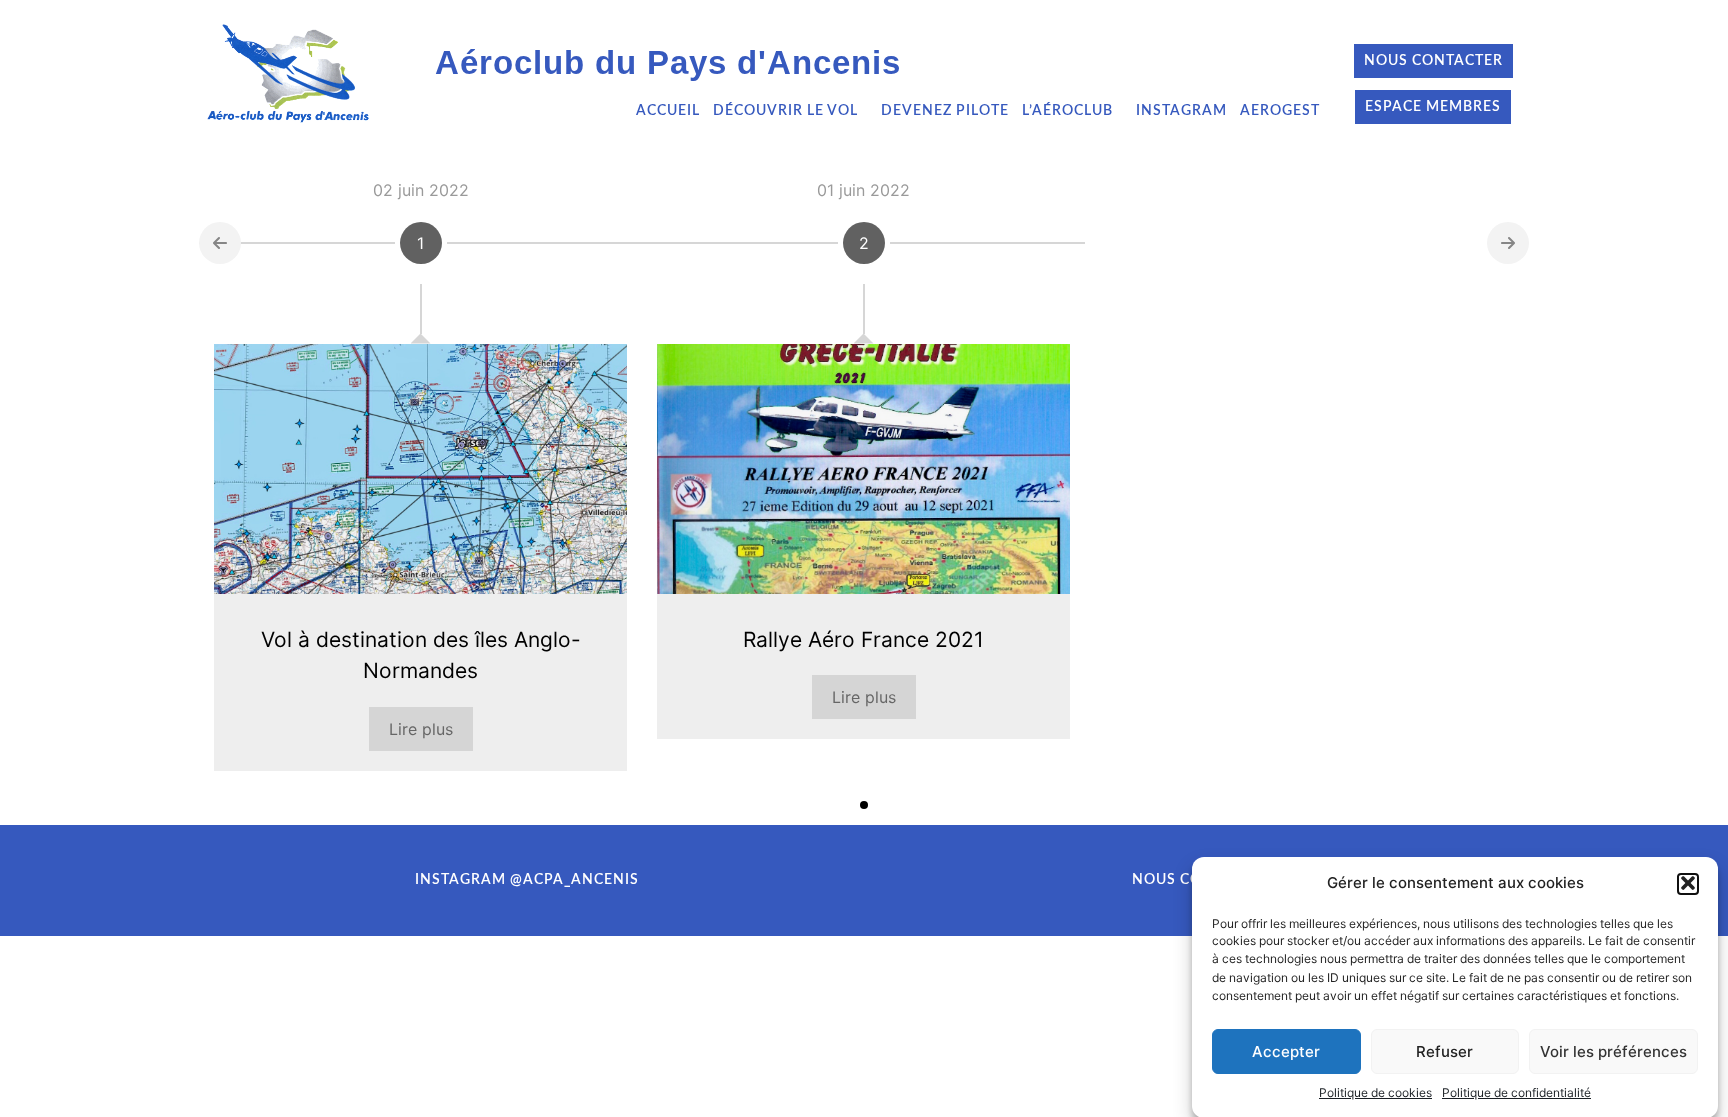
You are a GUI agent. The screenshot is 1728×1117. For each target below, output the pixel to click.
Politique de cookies (1375, 1092)
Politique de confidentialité (1516, 1092)
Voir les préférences (1613, 1051)
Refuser (1444, 1051)
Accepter (1286, 1051)
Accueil (668, 111)
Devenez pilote (945, 111)
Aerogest (1280, 111)
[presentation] (220, 243)
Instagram (1181, 111)
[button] (1688, 883)
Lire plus (421, 729)
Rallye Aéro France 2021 (863, 639)
